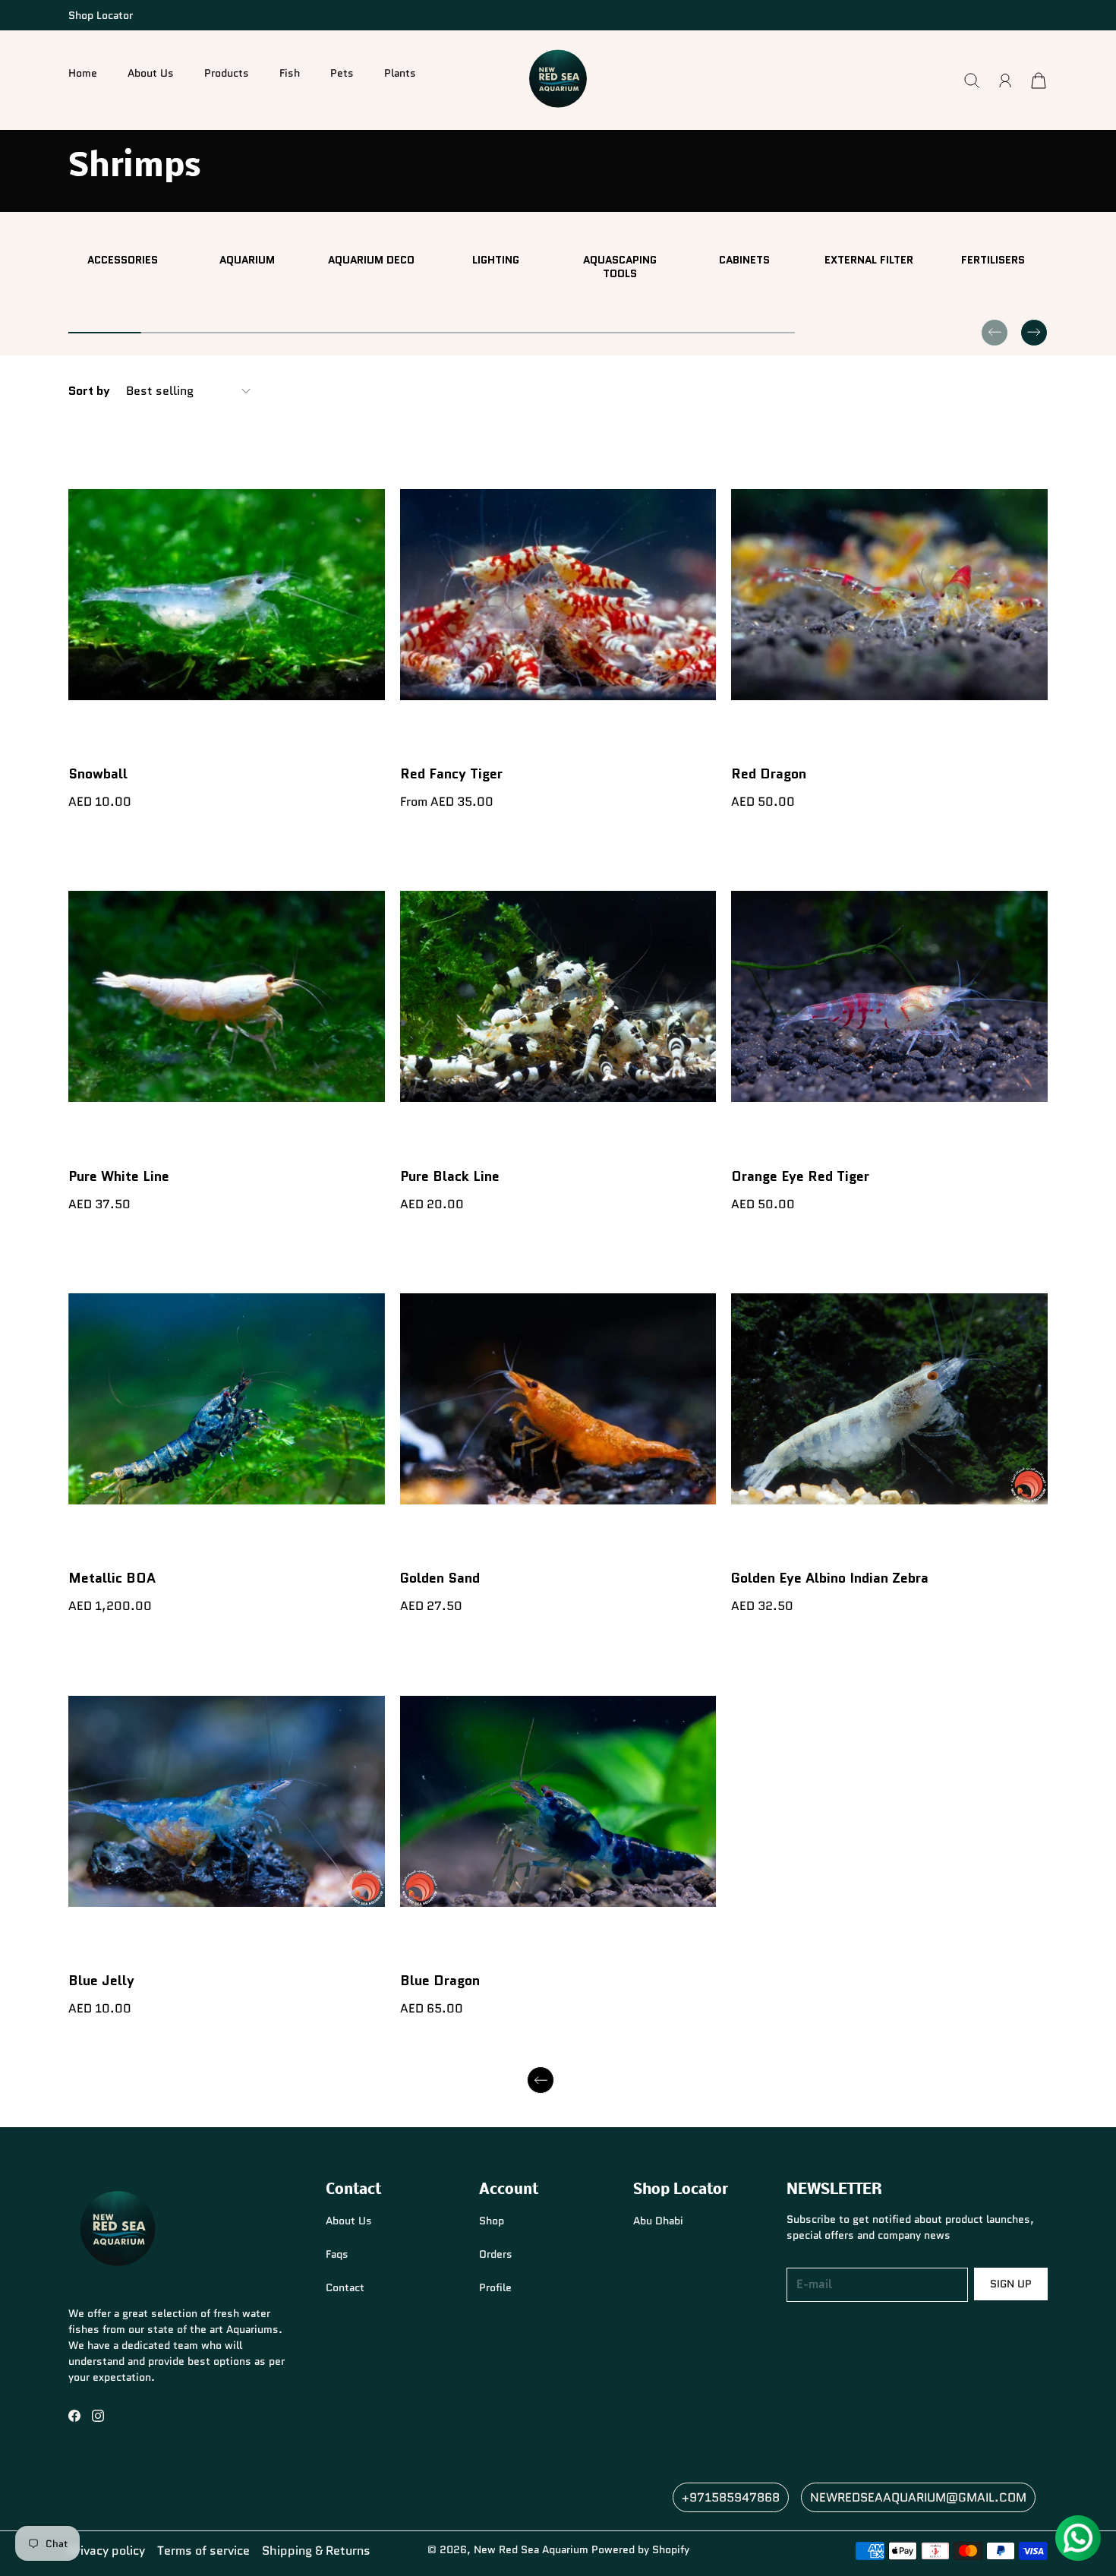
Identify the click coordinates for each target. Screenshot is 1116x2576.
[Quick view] (367, 734)
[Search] (972, 80)
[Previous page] (541, 2080)
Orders (496, 2254)
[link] (123, 260)
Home (83, 73)
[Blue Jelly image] (227, 1801)
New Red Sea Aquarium (531, 2549)
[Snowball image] (227, 594)
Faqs (337, 2254)
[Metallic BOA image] (227, 1399)
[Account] (1005, 80)
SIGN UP (1011, 2284)
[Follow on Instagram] (98, 2416)
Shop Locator (101, 15)
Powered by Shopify (640, 2549)
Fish (290, 73)
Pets (342, 73)
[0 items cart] (1039, 80)
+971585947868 (731, 2497)
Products (227, 73)
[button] (227, 80)
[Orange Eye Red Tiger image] (889, 997)
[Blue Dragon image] (558, 1801)
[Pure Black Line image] (558, 997)
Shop (492, 2221)
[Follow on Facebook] (74, 2416)
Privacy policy (107, 2551)
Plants (400, 73)
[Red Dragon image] (889, 594)
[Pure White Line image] (227, 997)
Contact (345, 2287)
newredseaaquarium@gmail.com (918, 2497)
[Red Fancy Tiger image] (558, 594)
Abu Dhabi (658, 2221)
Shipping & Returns (316, 2551)
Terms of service (203, 2551)
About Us (151, 73)
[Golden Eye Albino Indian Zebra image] (889, 1399)
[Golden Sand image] (558, 1399)
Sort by (89, 391)
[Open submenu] (214, 87)
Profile (495, 2287)
